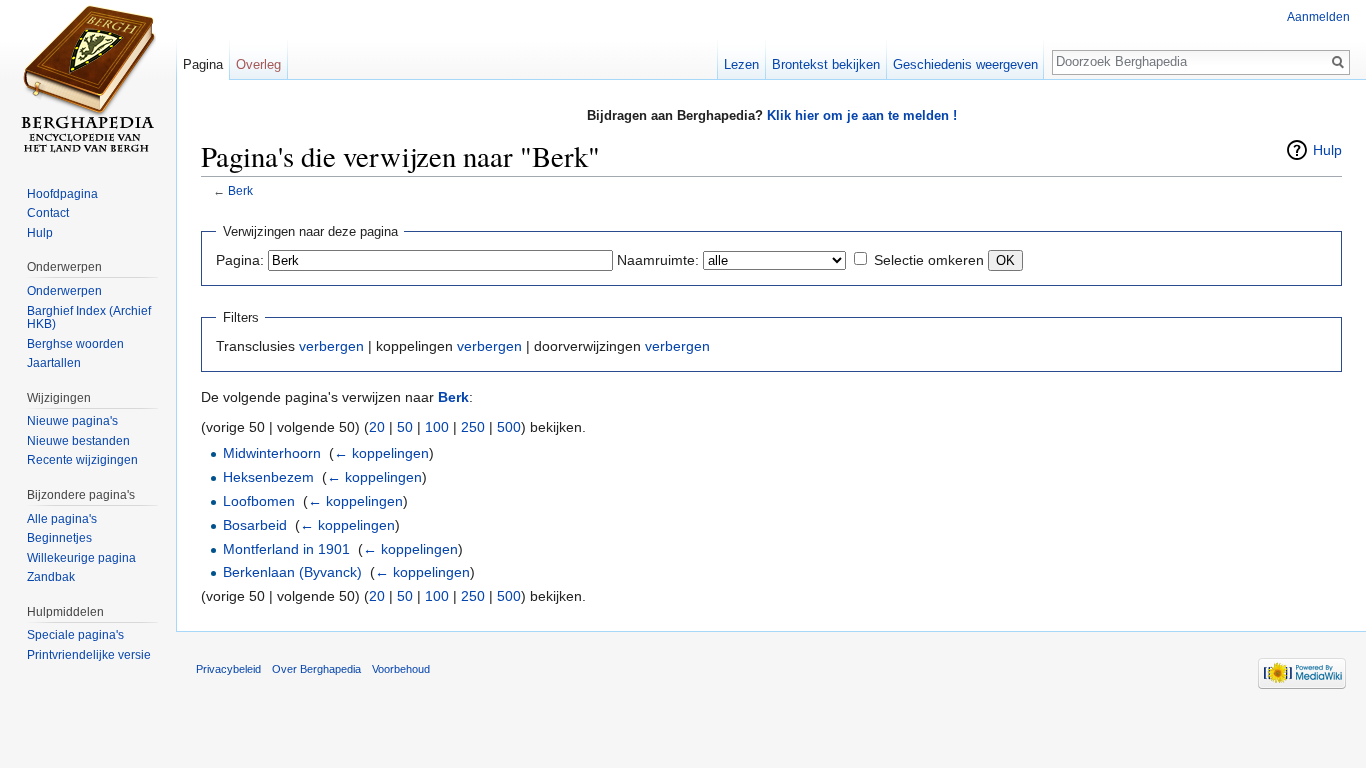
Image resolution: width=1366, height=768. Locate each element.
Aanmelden (1318, 17)
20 (377, 427)
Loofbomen (259, 501)
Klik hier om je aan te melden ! (862, 115)
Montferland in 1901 (286, 549)
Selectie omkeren (929, 260)
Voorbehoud (401, 669)
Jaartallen (54, 363)
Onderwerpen (64, 291)
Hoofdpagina (62, 194)
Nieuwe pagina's (72, 421)
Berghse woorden (75, 344)
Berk (240, 190)
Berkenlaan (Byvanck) (292, 572)
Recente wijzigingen (82, 460)
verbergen (331, 346)
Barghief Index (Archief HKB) (89, 318)
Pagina (203, 64)
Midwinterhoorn (272, 453)
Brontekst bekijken (826, 64)
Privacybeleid (228, 669)
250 (473, 427)
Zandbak (51, 577)
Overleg (258, 64)
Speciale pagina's (75, 635)
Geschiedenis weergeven (965, 64)
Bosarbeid (255, 525)
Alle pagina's (62, 519)
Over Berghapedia (316, 669)
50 (405, 427)
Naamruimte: (658, 260)
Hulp (1327, 150)
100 (437, 427)
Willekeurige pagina (81, 558)
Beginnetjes (59, 538)
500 (509, 427)
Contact (48, 213)
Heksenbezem (268, 477)
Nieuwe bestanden (78, 441)
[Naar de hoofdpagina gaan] (88, 80)
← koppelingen (381, 453)
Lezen (741, 64)
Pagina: (240, 260)
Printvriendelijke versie (89, 655)
